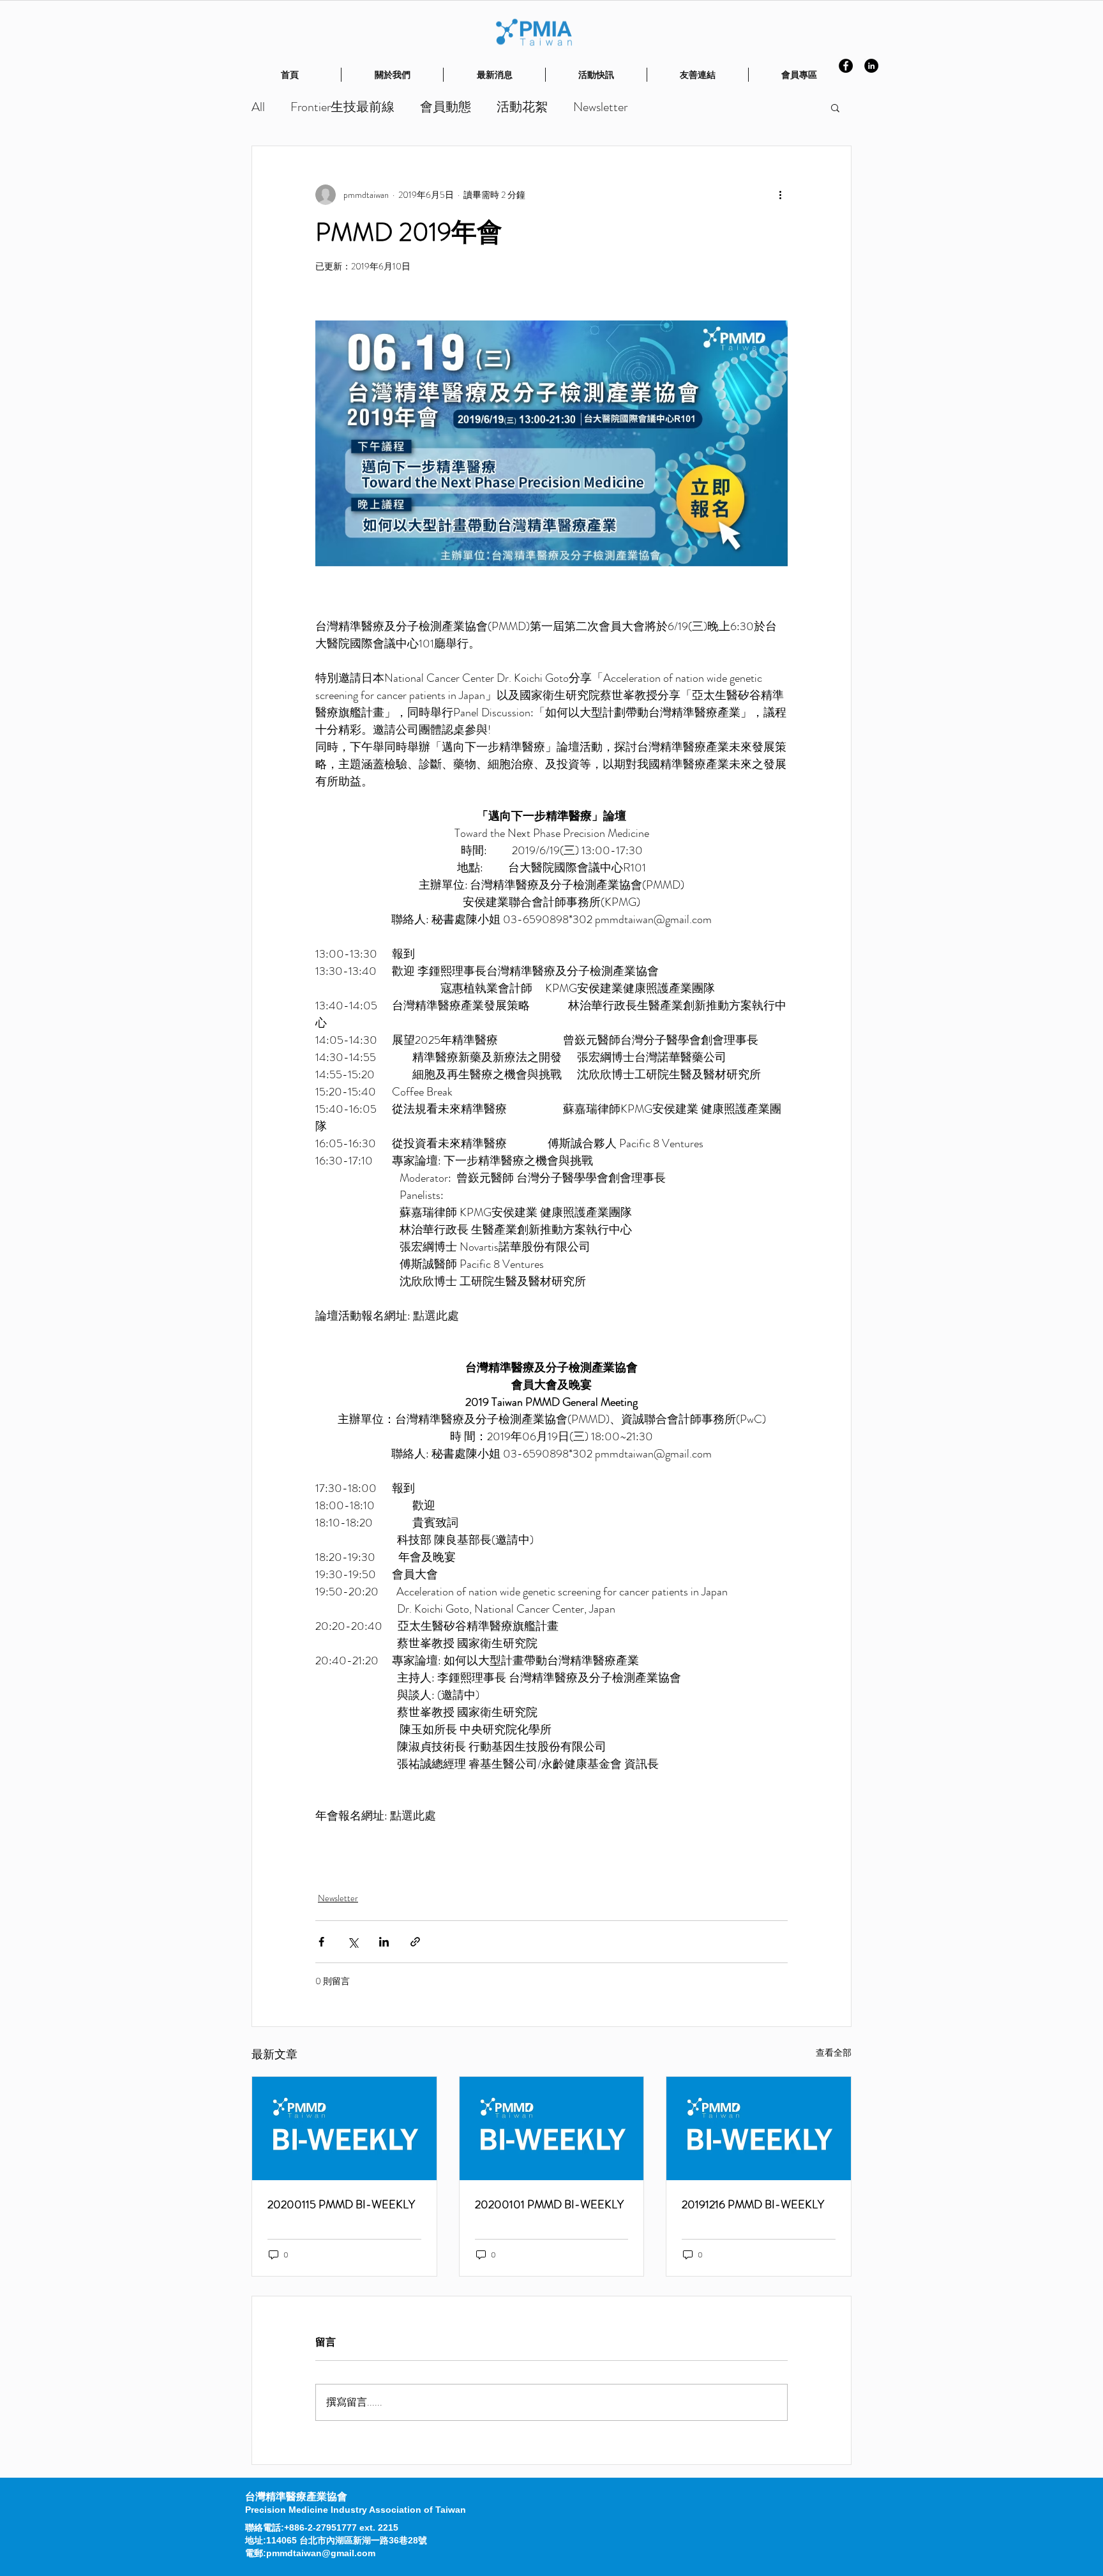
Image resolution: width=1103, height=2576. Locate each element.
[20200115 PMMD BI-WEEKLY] (344, 2128)
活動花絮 (522, 107)
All (258, 107)
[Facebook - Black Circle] (846, 66)
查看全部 (834, 2053)
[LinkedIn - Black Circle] (871, 66)
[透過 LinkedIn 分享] (384, 1942)
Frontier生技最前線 (342, 107)
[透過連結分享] (415, 1942)
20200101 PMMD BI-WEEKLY (549, 2204)
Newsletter (600, 107)
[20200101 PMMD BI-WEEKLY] (552, 2128)
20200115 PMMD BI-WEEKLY (341, 2204)
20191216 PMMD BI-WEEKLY (753, 2204)
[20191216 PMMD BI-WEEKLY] (759, 2128)
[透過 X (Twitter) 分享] (353, 1942)
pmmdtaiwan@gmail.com (321, 2553)
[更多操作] (780, 195)
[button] (835, 107)
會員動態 (446, 107)
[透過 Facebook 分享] (321, 1942)
